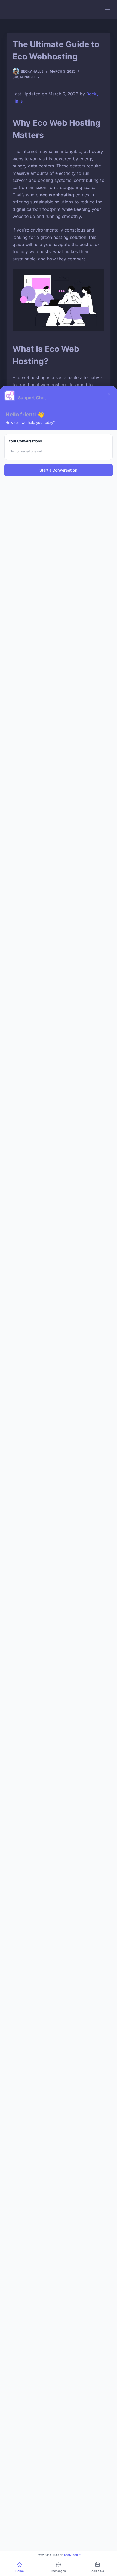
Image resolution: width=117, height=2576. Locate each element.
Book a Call (98, 2571)
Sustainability (26, 77)
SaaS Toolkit (72, 2555)
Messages (59, 2571)
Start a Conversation (59, 470)
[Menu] (107, 10)
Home (19, 2571)
